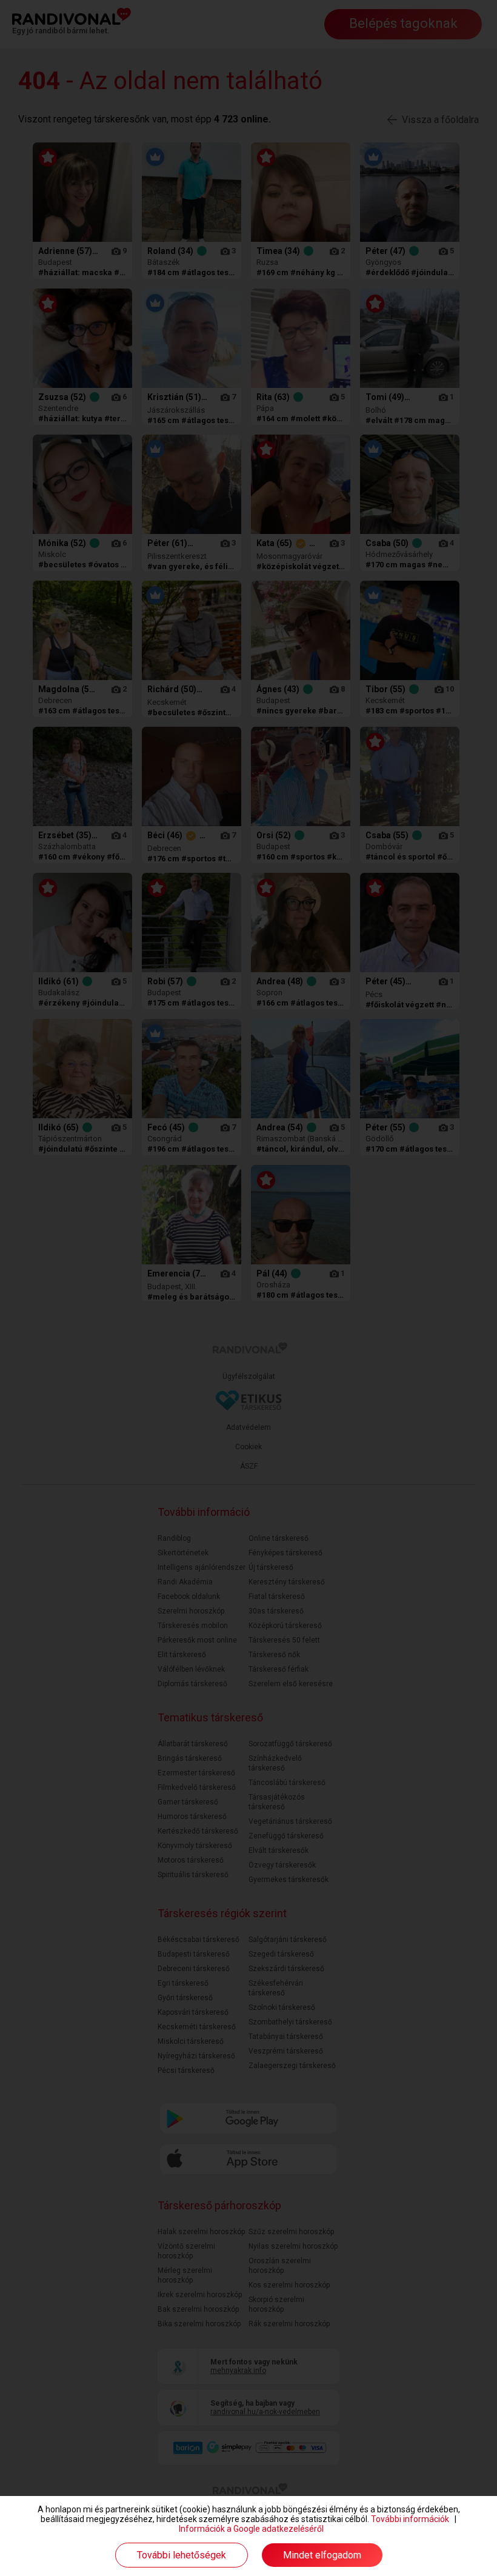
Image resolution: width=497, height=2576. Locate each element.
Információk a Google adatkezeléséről (251, 2529)
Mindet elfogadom (322, 2555)
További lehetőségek (182, 2555)
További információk (410, 2519)
